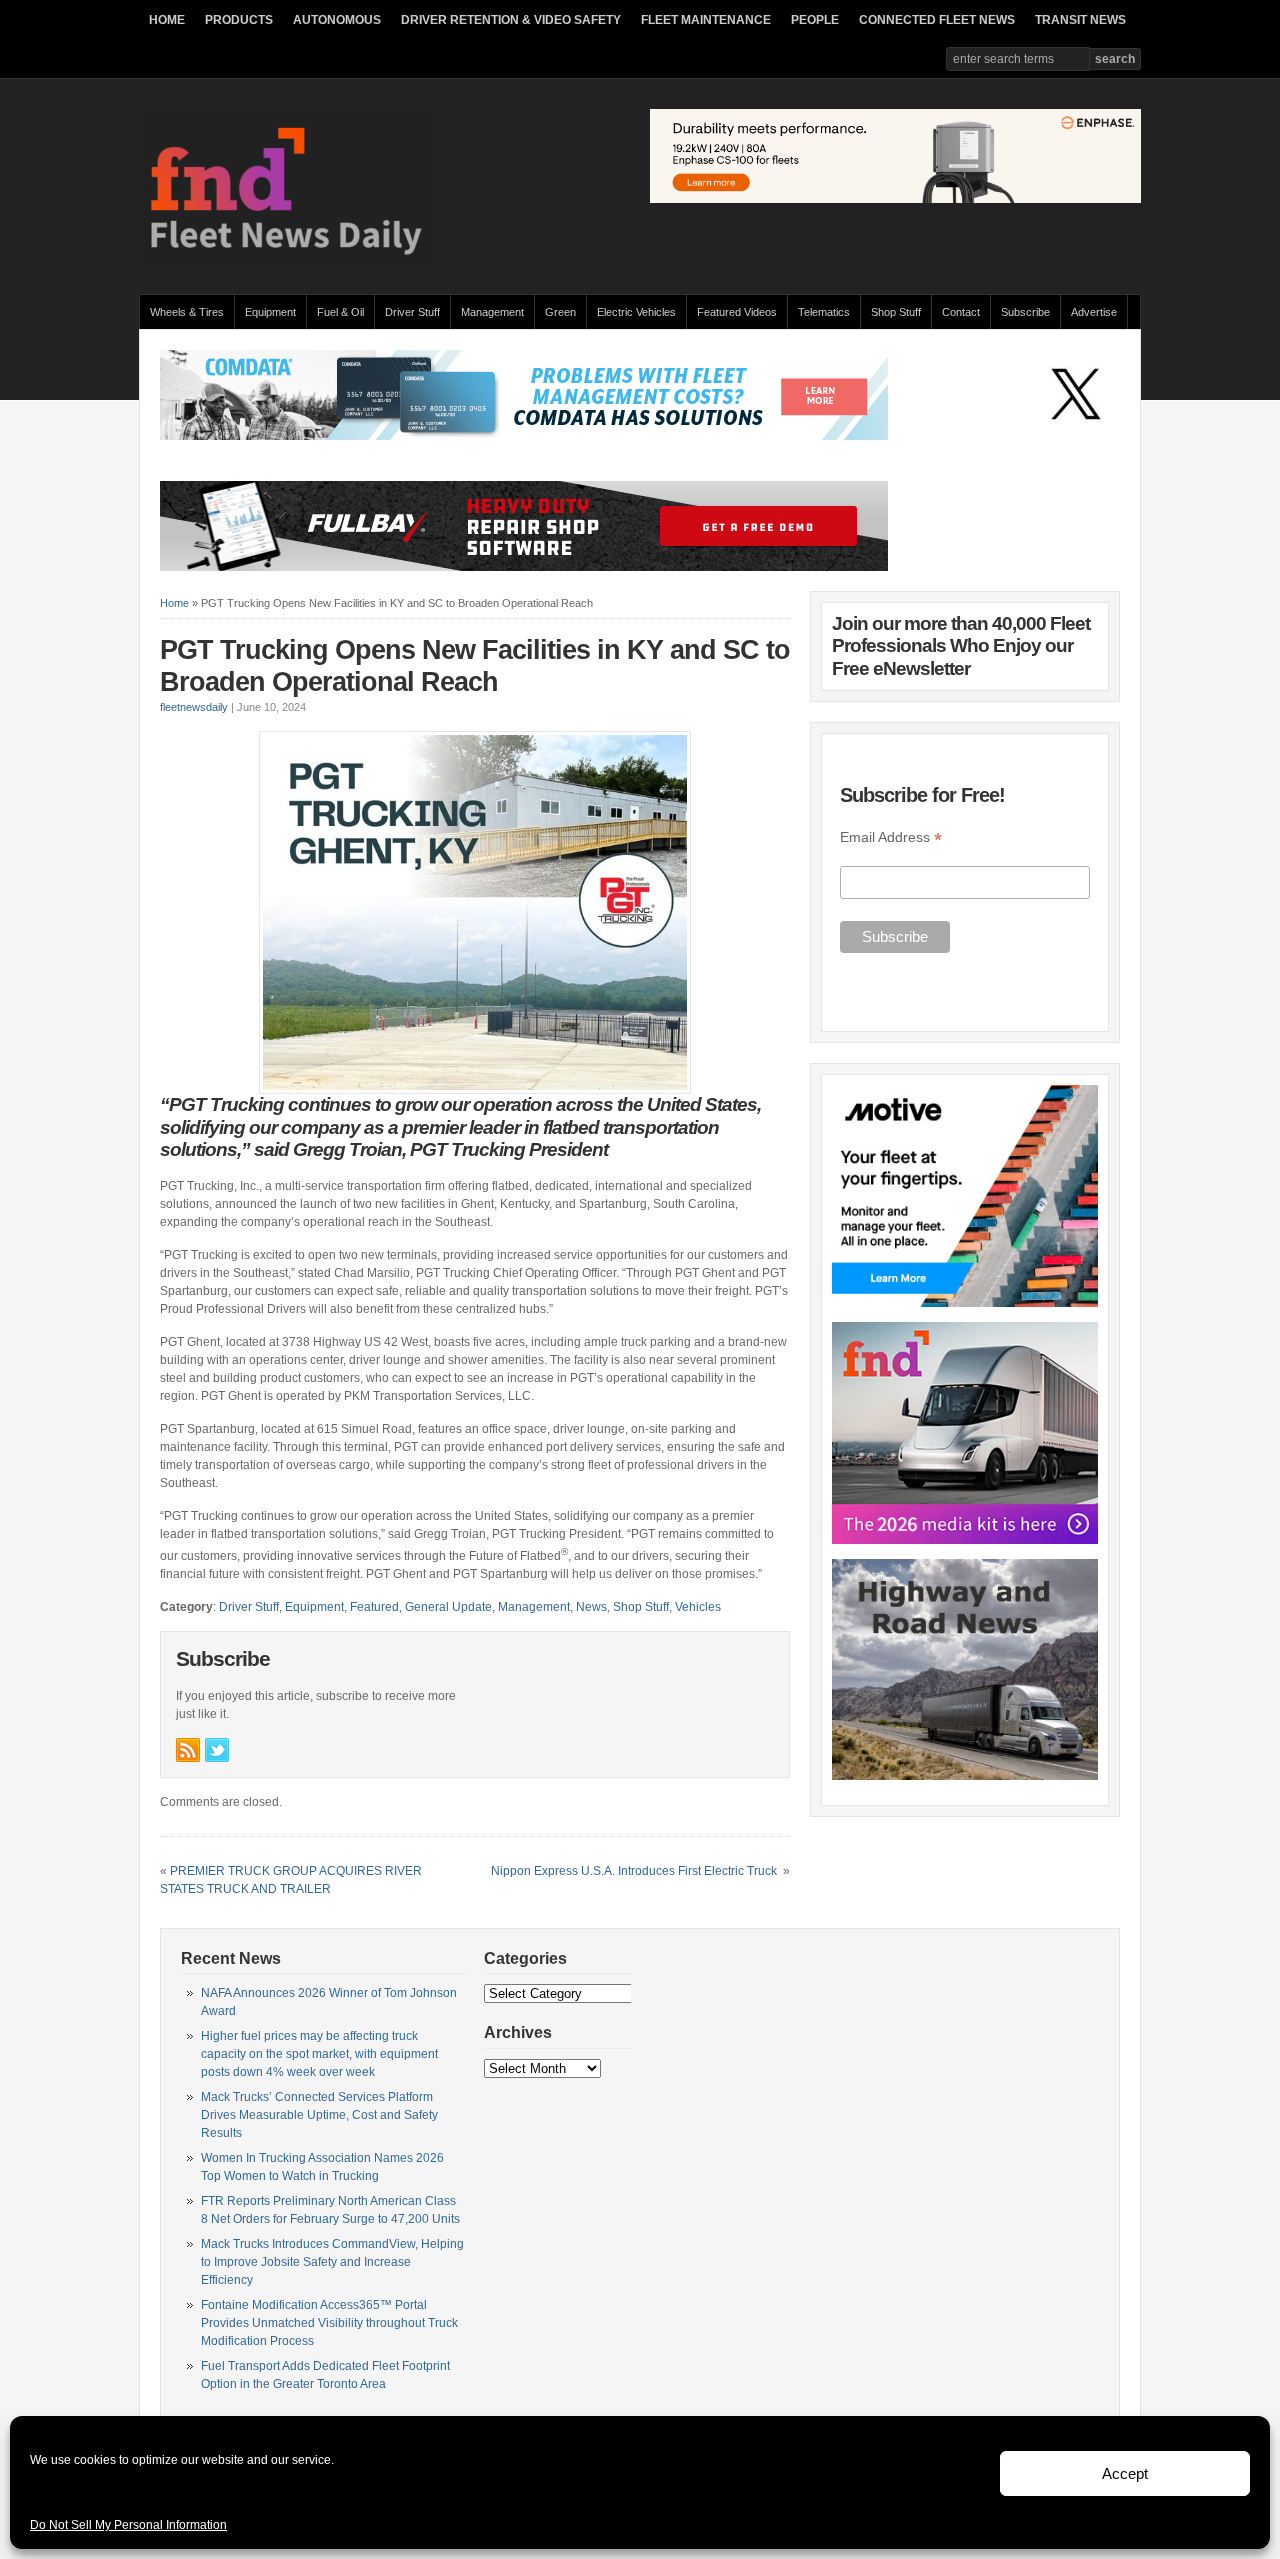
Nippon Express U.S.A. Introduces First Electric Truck (635, 1871)
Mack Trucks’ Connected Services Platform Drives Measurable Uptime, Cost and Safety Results (319, 2115)
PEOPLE (815, 20)
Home (174, 603)
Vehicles (698, 1607)
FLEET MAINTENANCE (706, 20)
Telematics (824, 312)
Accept (1125, 2473)
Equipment (270, 312)
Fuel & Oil (340, 312)
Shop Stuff (896, 312)
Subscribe (1025, 312)
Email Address (891, 837)
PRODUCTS (239, 20)
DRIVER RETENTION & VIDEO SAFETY (511, 20)
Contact (961, 312)
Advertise (1094, 312)
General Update (448, 1607)
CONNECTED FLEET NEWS (937, 20)
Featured (374, 1607)
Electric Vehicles (636, 312)
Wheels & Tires (187, 312)
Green (560, 312)
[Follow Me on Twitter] (217, 1750)
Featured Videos (737, 312)
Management (492, 312)
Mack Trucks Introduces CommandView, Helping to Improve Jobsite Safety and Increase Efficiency (332, 2262)
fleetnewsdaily (194, 707)
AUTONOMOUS (337, 20)
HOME (167, 20)
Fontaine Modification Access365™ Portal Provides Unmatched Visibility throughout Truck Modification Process (329, 2323)
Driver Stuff (412, 312)
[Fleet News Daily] (289, 260)
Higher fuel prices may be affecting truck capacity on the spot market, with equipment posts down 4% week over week (319, 2054)
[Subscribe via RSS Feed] (188, 1750)
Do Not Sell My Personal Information (128, 2525)
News (591, 1607)
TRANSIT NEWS (1080, 20)
